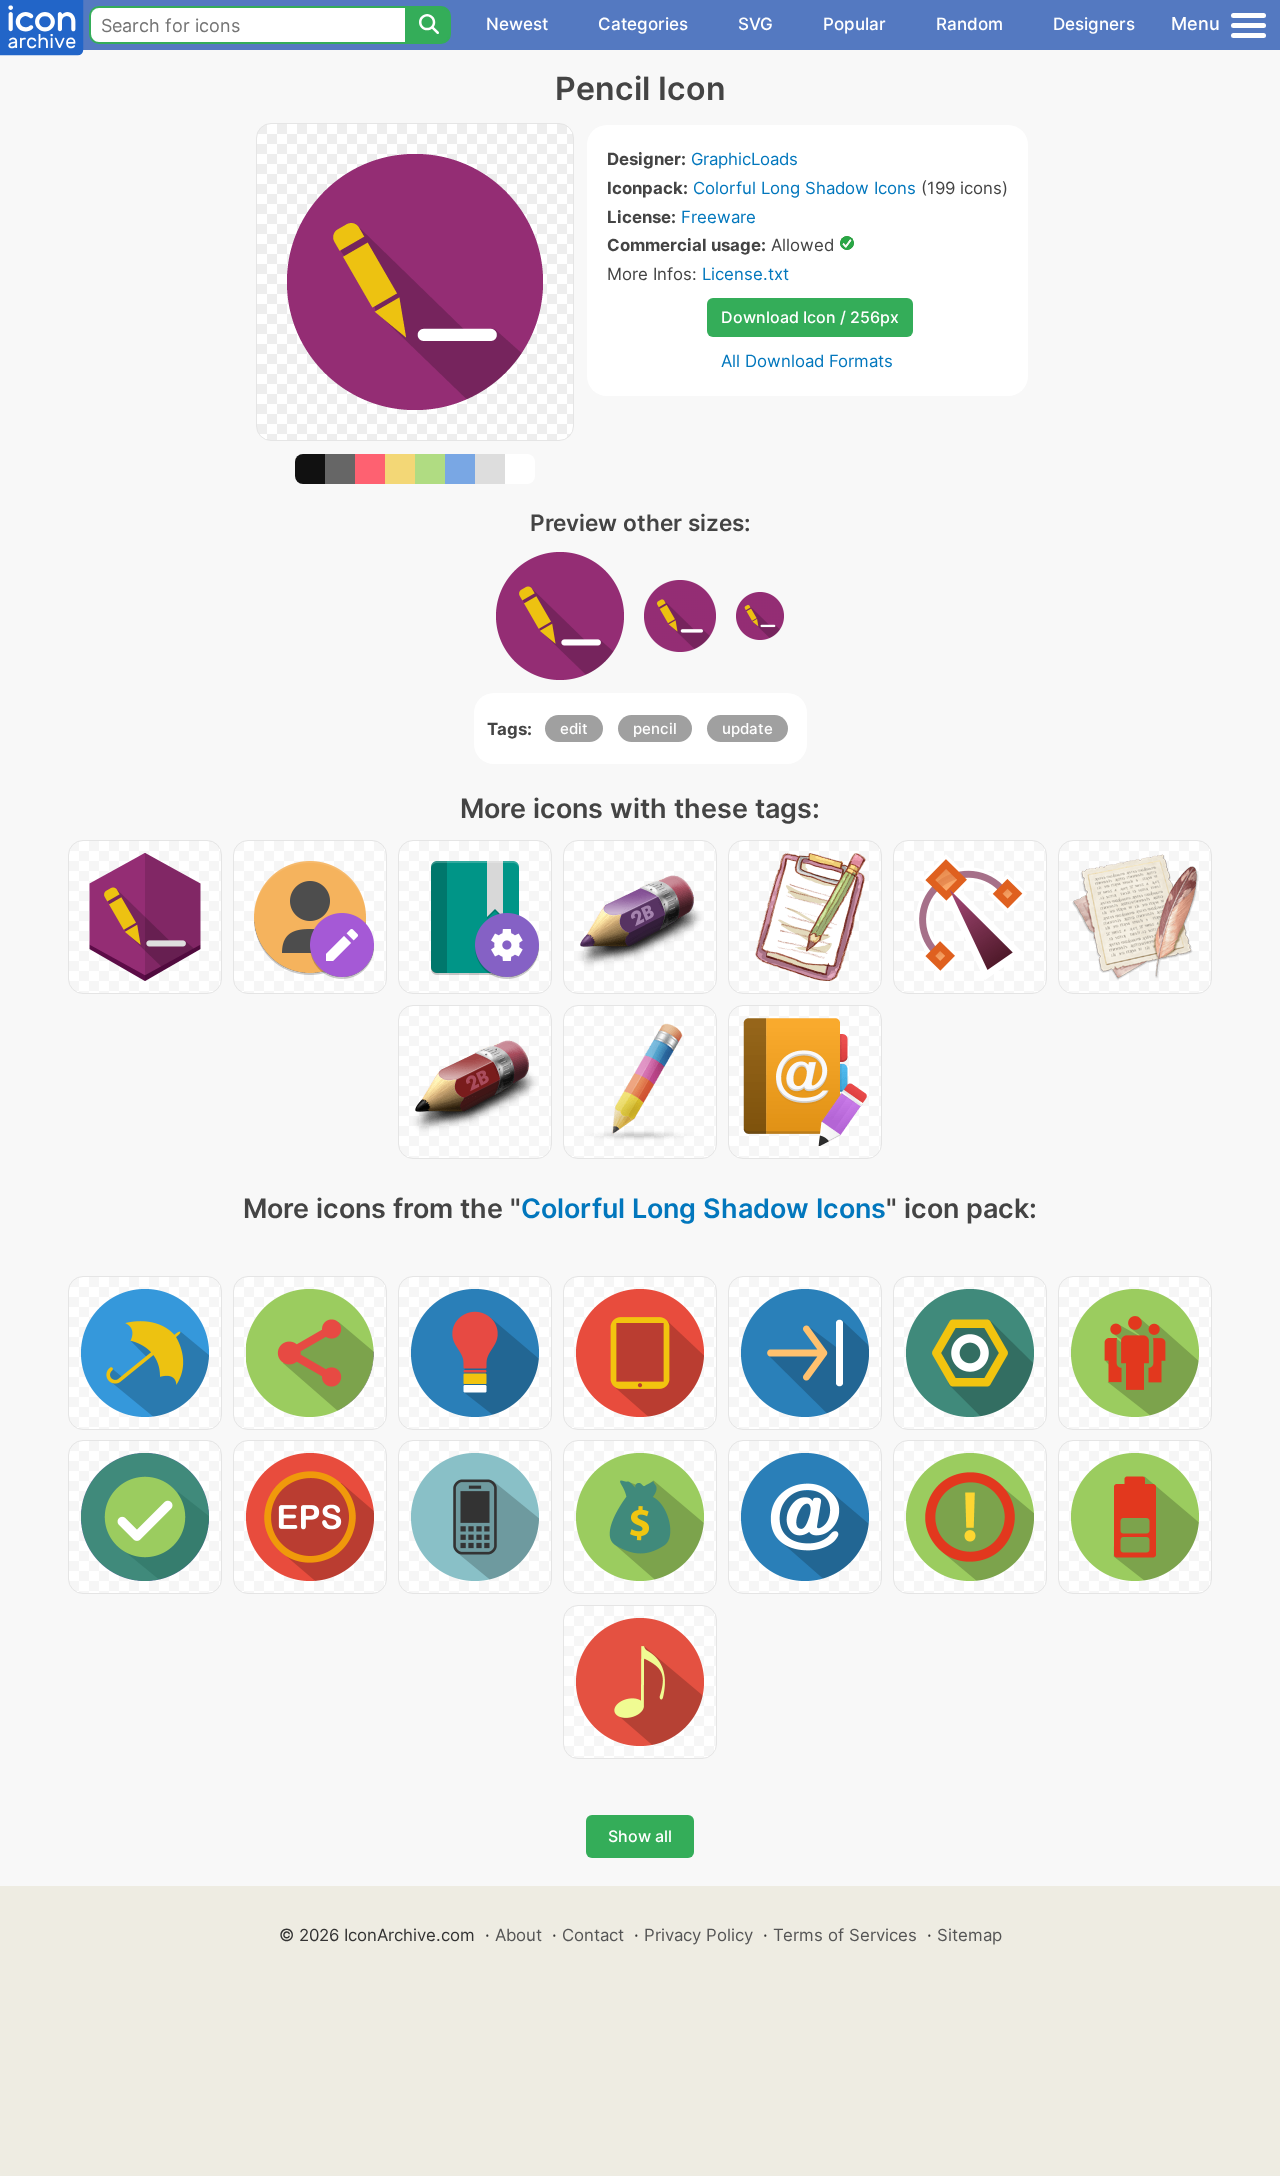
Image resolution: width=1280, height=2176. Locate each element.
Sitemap (969, 1935)
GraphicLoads (744, 159)
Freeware (718, 217)
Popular (854, 24)
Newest (517, 24)
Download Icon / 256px (810, 317)
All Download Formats (807, 361)
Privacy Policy (698, 1935)
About (518, 1935)
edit (574, 728)
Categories (643, 24)
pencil (655, 728)
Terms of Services (845, 1935)
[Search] (428, 25)
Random (969, 24)
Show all (640, 1836)
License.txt (745, 274)
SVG (755, 24)
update (747, 728)
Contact (593, 1935)
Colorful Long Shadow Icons (804, 188)
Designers (1094, 24)
